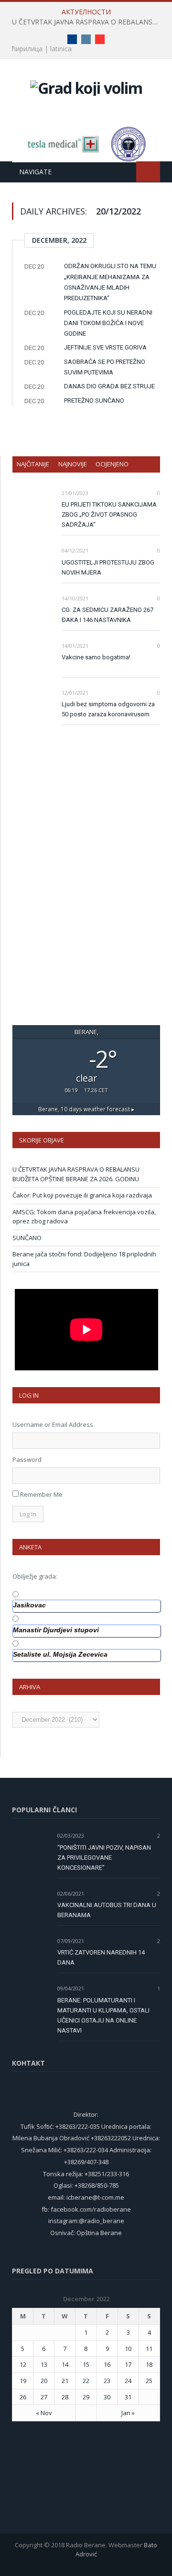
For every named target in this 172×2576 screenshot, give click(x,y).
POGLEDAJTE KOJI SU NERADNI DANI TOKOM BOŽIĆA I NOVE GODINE (108, 323)
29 (86, 2397)
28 (65, 2397)
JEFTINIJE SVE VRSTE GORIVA (105, 347)
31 (128, 2397)
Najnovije (73, 464)
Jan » (128, 2413)
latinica (61, 49)
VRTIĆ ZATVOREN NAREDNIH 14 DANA (101, 1957)
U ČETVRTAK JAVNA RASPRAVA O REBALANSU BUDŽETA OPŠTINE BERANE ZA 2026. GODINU (88, 22)
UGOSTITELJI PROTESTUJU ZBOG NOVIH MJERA (108, 567)
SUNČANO (27, 1238)
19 (23, 2381)
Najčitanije (33, 464)
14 (65, 2364)
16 (107, 2364)
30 (107, 2397)
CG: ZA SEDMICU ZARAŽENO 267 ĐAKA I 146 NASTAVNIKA (107, 615)
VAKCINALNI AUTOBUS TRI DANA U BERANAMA (107, 1910)
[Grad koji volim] (86, 86)
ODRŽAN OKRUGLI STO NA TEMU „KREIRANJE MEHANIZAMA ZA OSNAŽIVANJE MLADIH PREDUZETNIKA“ (110, 282)
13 (44, 2364)
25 (149, 2381)
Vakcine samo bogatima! (96, 657)
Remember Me (41, 1494)
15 (86, 2364)
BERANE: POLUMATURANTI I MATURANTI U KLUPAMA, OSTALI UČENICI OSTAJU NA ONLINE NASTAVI (103, 2015)
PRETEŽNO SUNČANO (94, 401)
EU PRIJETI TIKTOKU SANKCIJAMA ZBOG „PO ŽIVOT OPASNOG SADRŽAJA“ (109, 514)
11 (149, 2349)
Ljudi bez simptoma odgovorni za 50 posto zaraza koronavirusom (108, 709)
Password (27, 1459)
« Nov (44, 2413)
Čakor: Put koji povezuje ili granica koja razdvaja (82, 1195)
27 (44, 2397)
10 (128, 2349)
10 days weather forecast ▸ (86, 1109)
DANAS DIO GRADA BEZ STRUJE (109, 386)
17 (128, 2364)
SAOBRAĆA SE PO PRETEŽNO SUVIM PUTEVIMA (105, 367)
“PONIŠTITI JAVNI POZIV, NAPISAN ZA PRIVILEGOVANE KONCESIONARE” (104, 1858)
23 (107, 2381)
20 (44, 2381)
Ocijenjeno (112, 464)
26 (23, 2397)
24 (128, 2381)
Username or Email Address (53, 1424)
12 (23, 2364)
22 (86, 2381)
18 (149, 2364)
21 (65, 2381)
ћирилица (27, 49)
